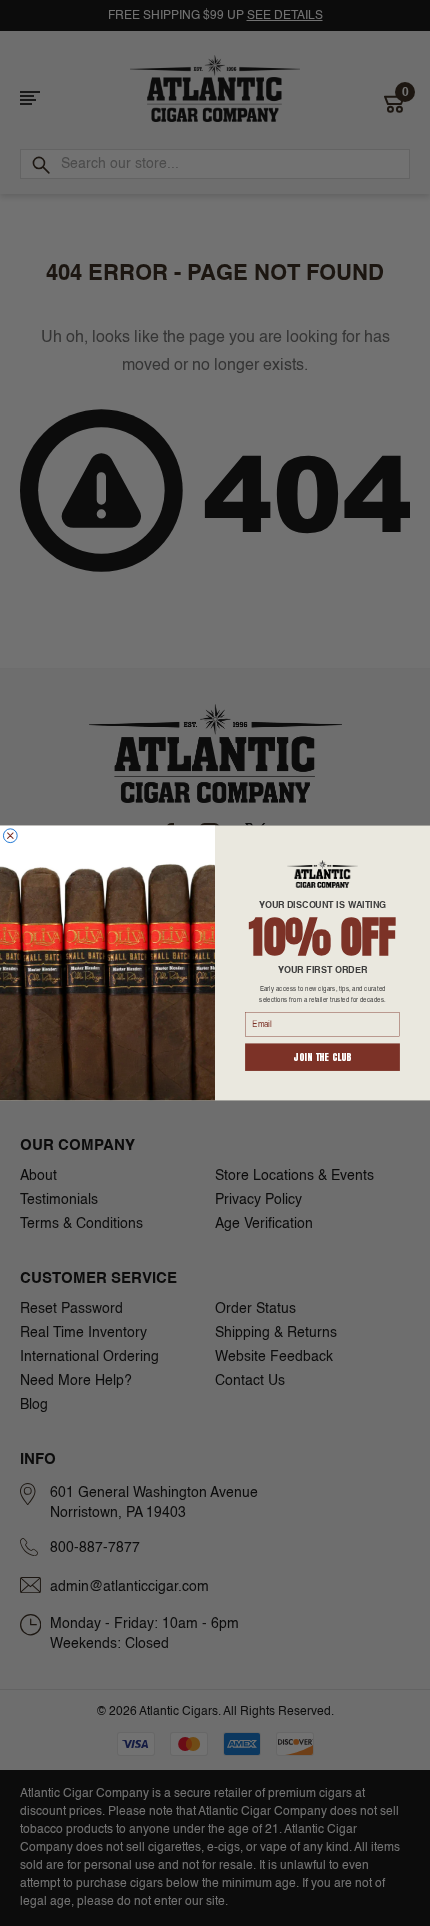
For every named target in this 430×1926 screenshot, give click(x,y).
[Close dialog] (10, 836)
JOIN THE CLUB (322, 1057)
